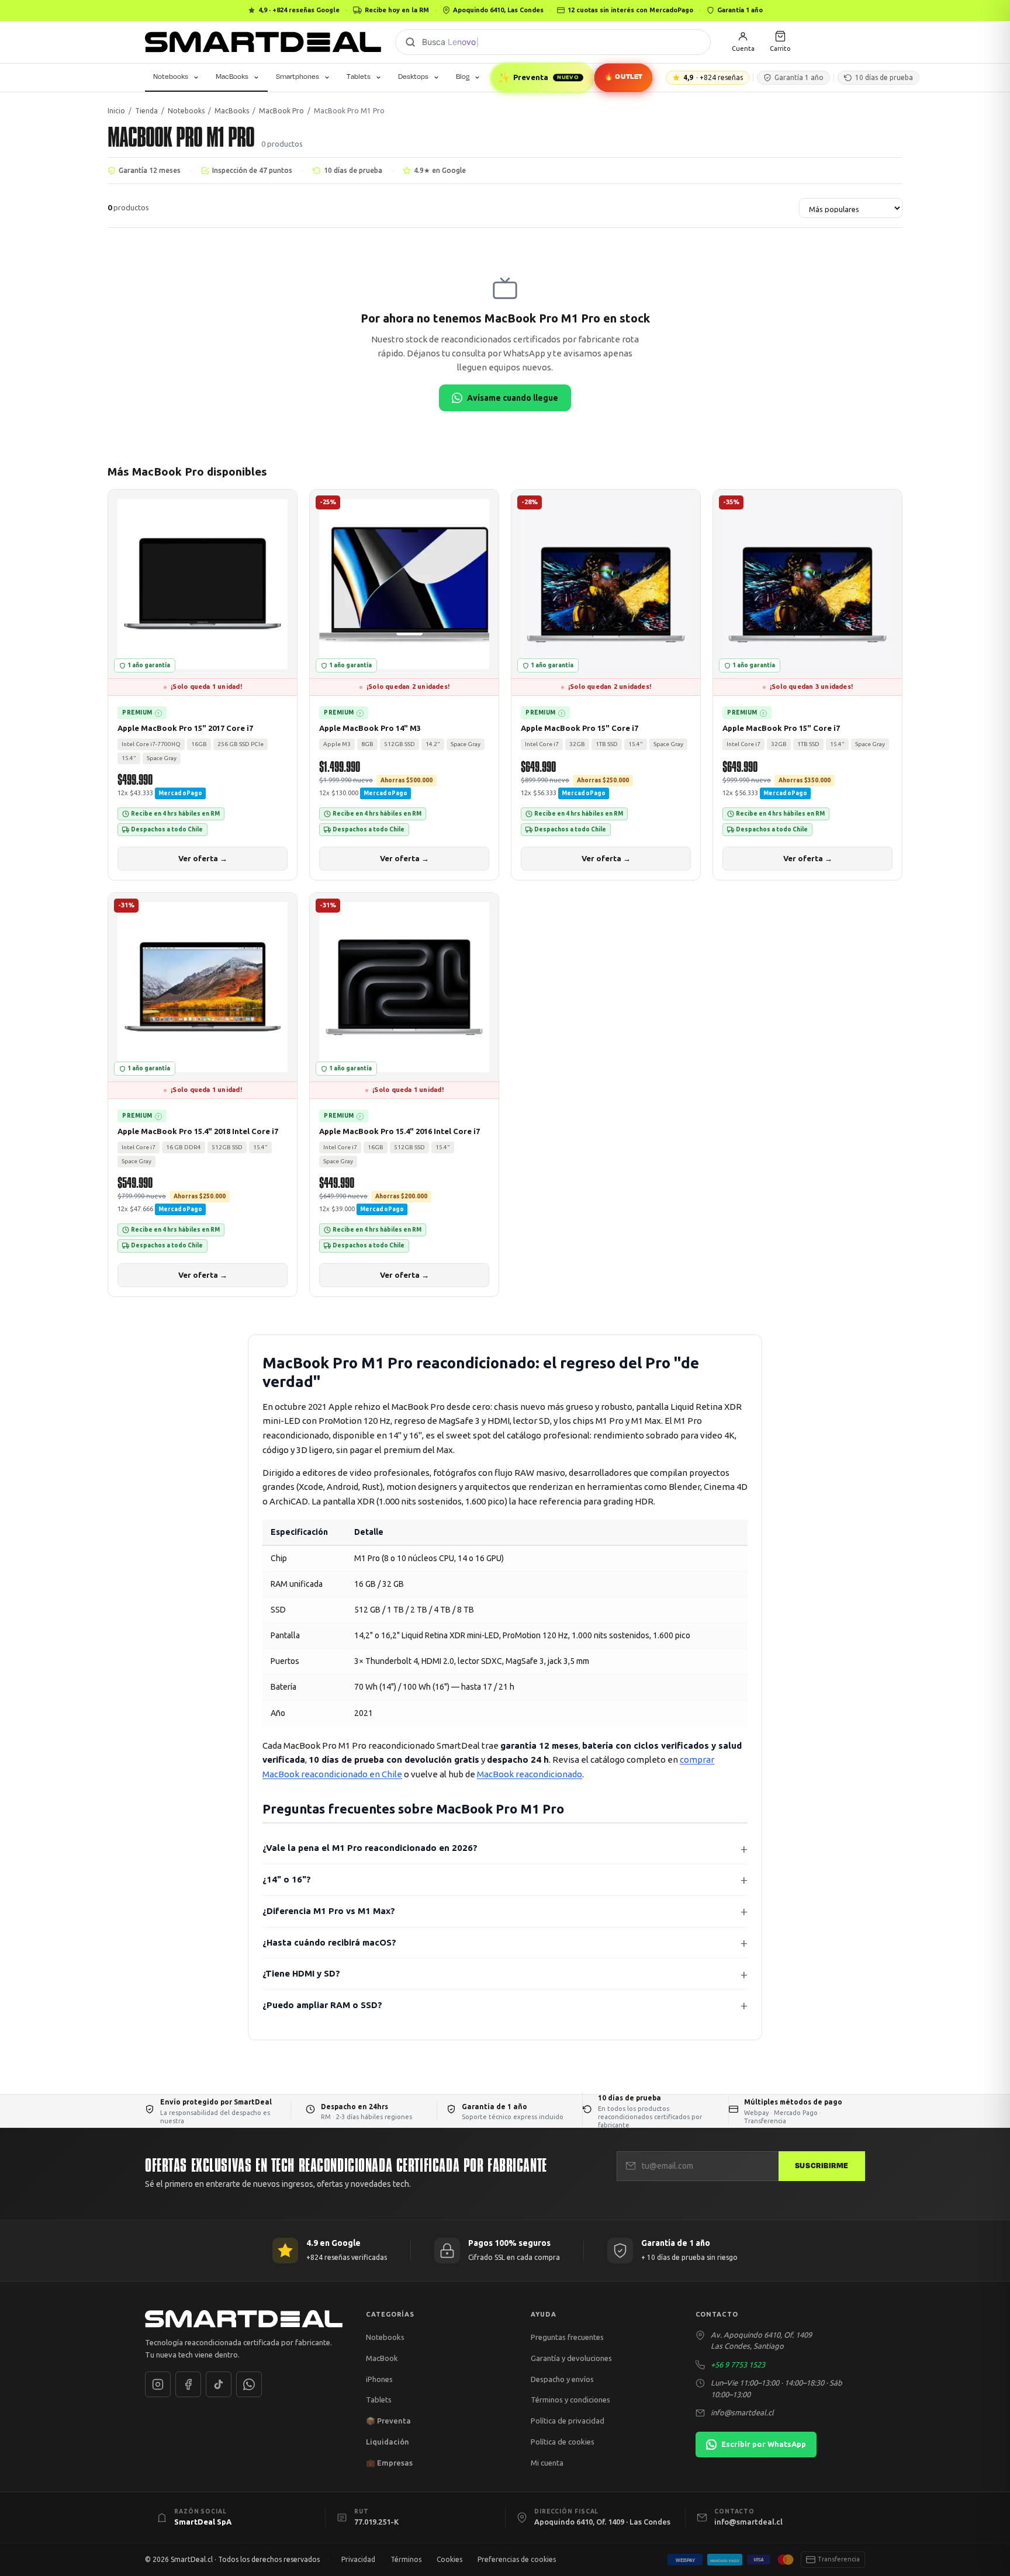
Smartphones (298, 77)
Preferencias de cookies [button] (517, 2559)
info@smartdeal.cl (742, 2412)
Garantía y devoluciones (571, 2358)
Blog (463, 77)
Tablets (359, 77)
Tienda (146, 111)
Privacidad (358, 2559)
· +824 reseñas (713, 77)
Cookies (449, 2559)
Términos (406, 2559)
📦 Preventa (388, 2421)
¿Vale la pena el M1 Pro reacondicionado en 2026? (370, 1848)
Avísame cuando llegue (513, 398)
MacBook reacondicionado (530, 1774)
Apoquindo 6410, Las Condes (498, 10)
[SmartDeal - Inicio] (244, 2319)
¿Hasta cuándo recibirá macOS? (329, 1942)
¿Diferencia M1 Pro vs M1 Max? (329, 1911)
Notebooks (171, 77)
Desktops (413, 77)
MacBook (382, 2358)
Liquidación (388, 2442)
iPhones (379, 2379)
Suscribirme (822, 2166)
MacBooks (232, 77)
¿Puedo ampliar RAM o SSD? (322, 2005)
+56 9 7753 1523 (738, 2364)
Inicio (116, 111)
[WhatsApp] (249, 2384)
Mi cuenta (547, 2463)
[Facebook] (188, 2384)
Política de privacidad (568, 2421)
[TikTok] (219, 2384)
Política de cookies (563, 2442)
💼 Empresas (389, 2463)
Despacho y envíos (562, 2379)
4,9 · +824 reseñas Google (299, 10)
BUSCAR (410, 42)
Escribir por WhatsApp (764, 2444)
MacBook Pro (281, 111)
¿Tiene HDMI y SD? (301, 1973)
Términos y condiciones (570, 2400)
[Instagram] (158, 2384)
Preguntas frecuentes (567, 2337)
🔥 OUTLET (623, 77)
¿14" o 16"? (287, 1879)
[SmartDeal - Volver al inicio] (263, 42)
